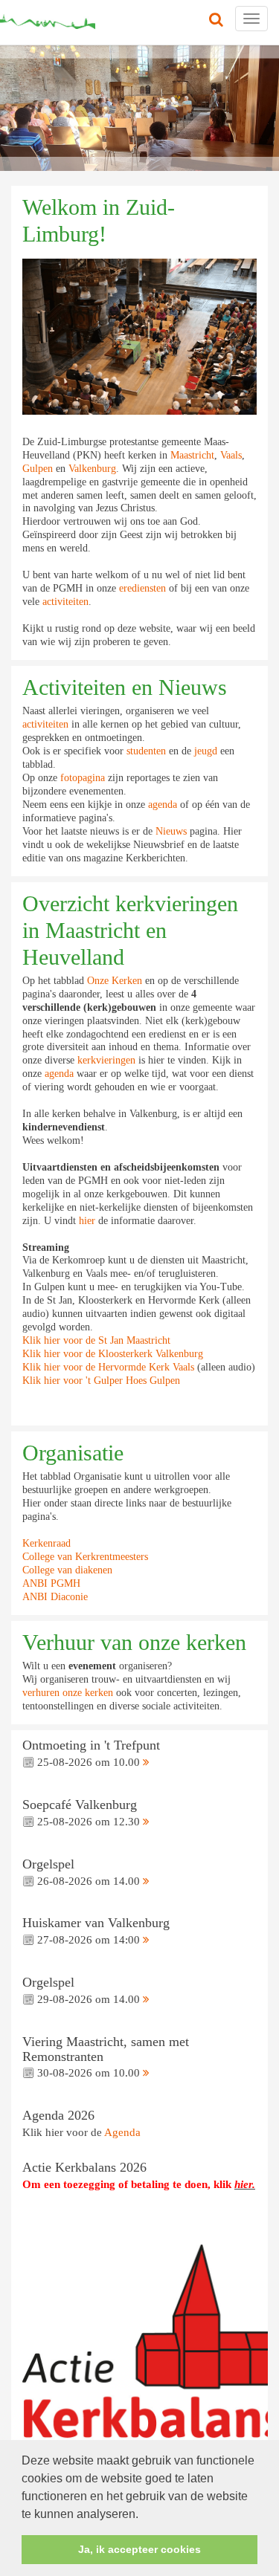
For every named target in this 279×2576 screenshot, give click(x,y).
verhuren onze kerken (68, 1693)
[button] (144, 2515)
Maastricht (192, 455)
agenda (163, 805)
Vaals (231, 455)
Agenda (122, 2132)
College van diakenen (67, 1570)
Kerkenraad (46, 1543)
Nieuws (171, 831)
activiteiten (65, 602)
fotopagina (83, 778)
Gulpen (38, 469)
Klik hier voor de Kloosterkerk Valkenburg (113, 1354)
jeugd (207, 751)
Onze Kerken (115, 981)
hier (87, 1221)
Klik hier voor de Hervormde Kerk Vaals (108, 1367)
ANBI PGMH (51, 1583)
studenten (146, 751)
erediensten (142, 588)
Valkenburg (92, 469)
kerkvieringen (106, 1060)
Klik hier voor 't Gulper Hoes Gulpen (101, 1381)
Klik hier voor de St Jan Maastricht (96, 1340)
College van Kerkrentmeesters (85, 1557)
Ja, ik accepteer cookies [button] (139, 2549)
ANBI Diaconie (55, 1597)
